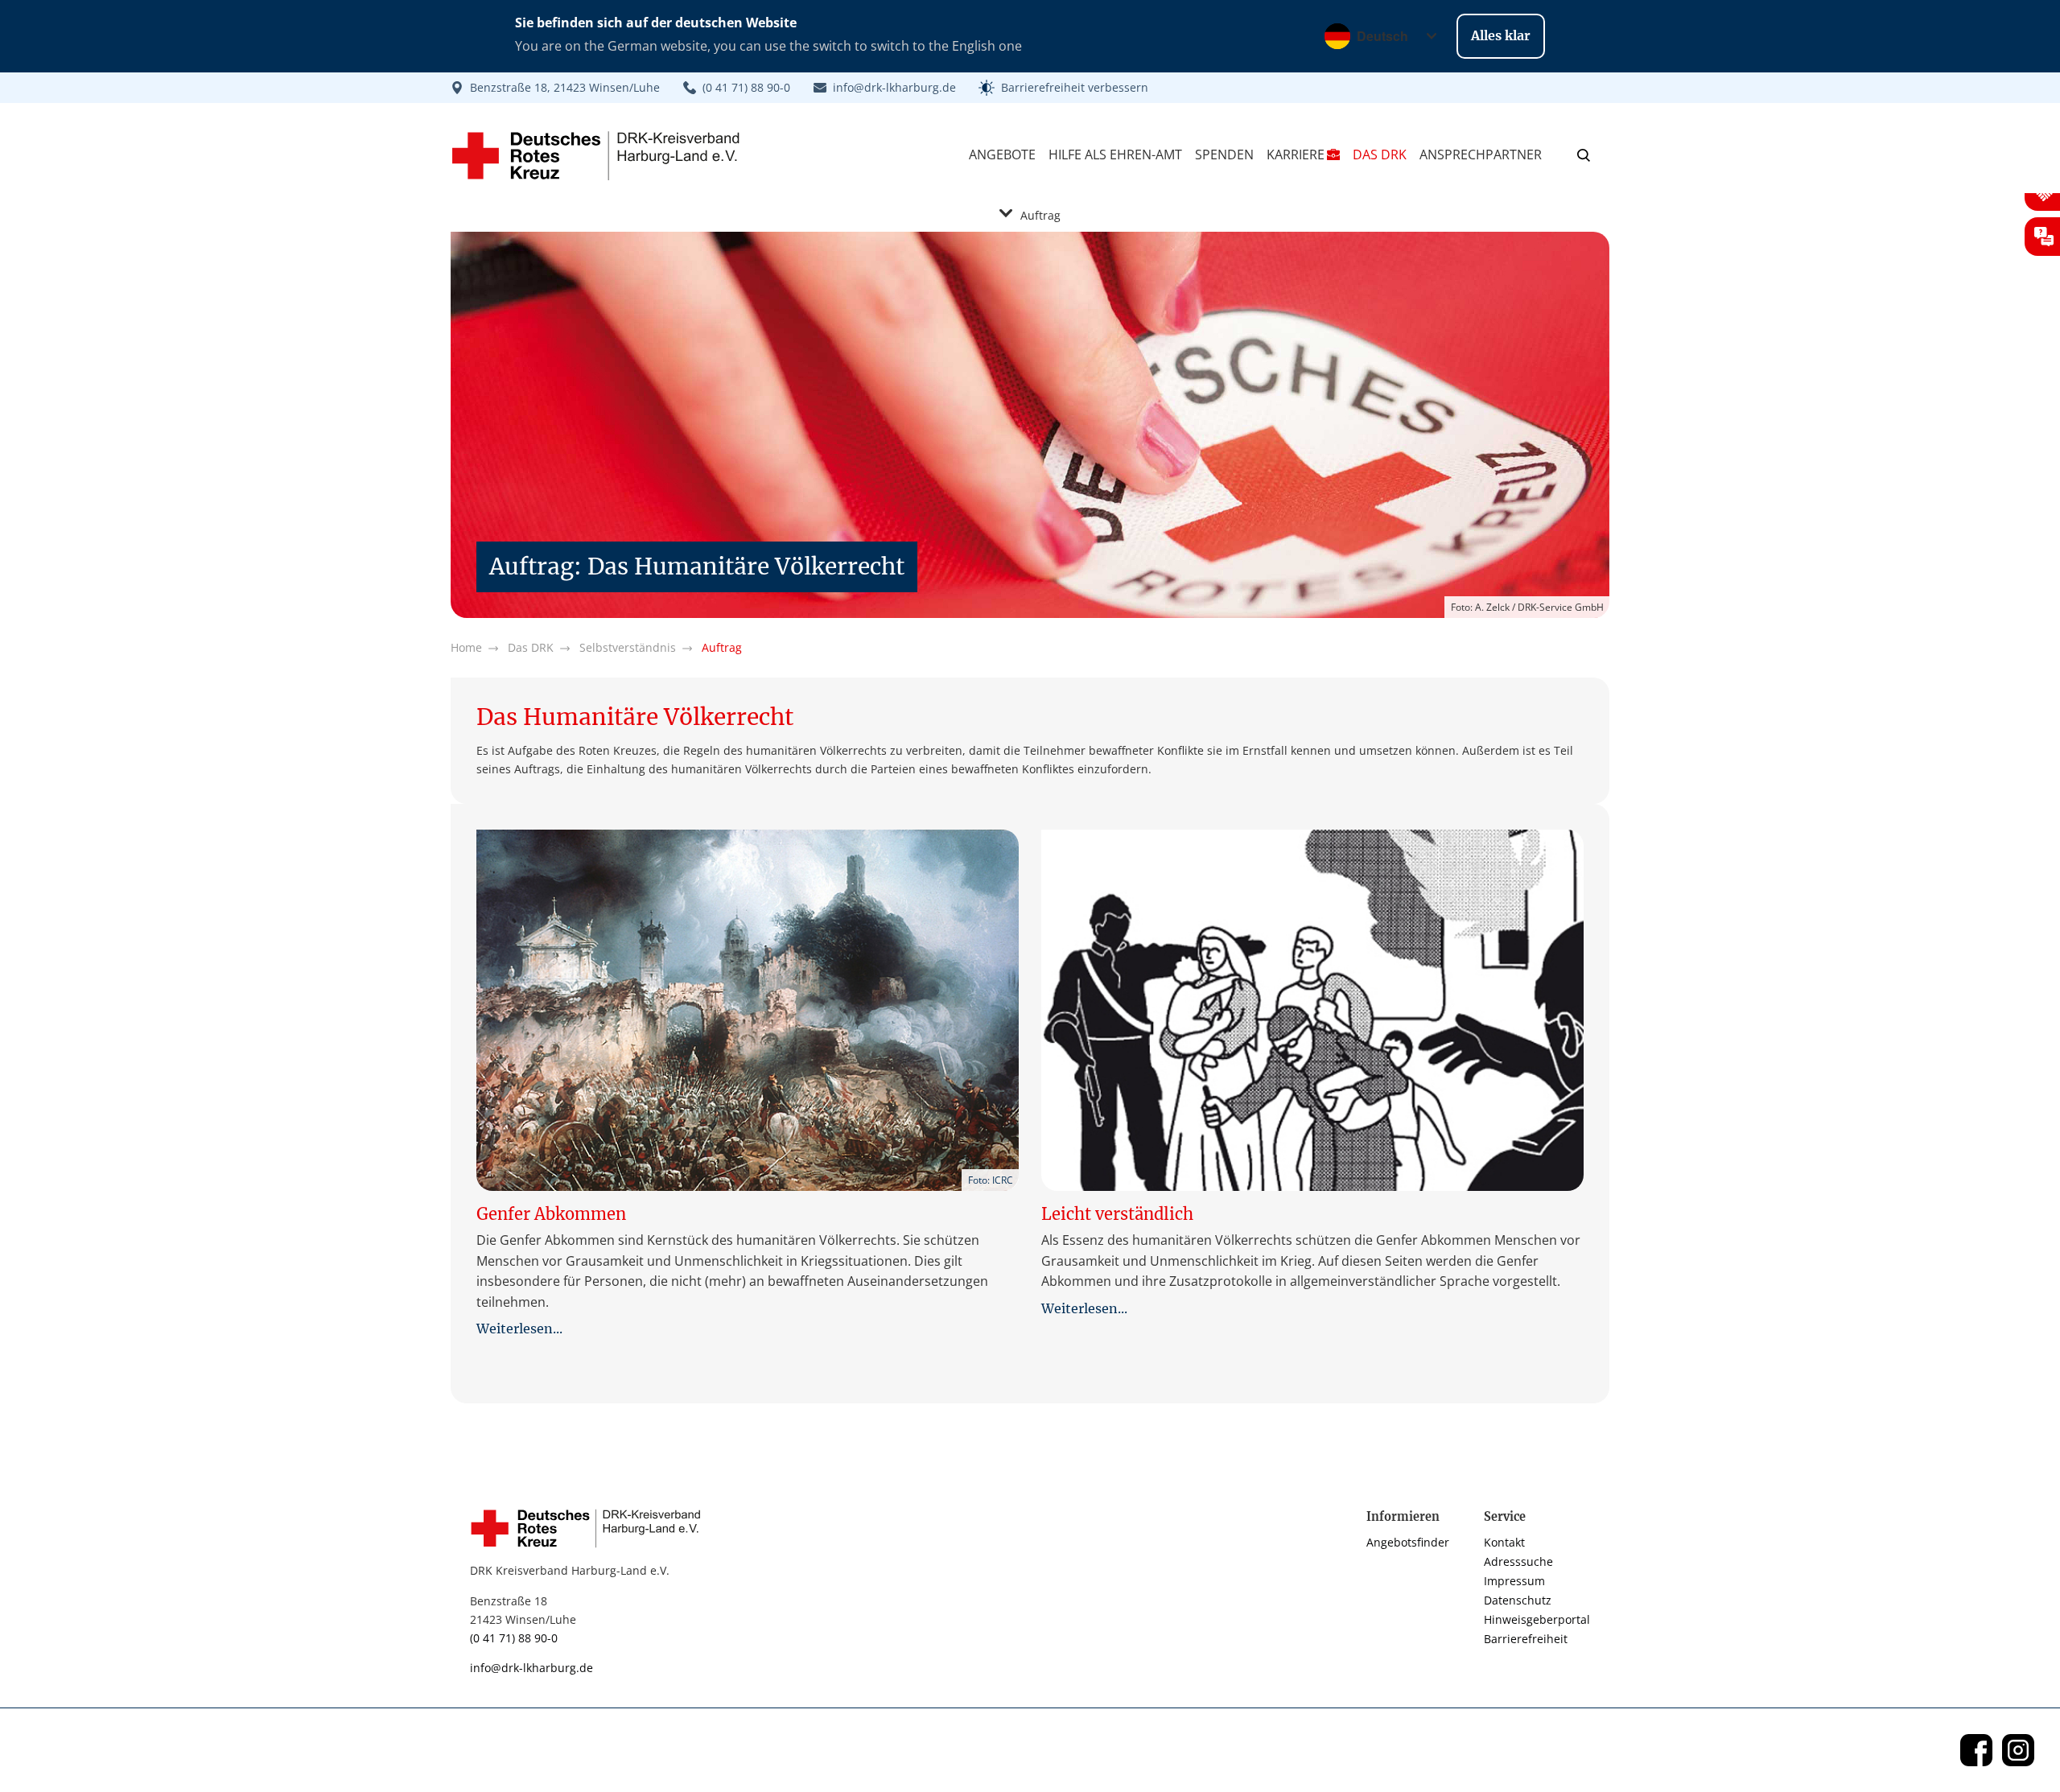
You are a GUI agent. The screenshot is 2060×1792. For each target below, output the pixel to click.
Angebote (1002, 154)
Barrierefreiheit (1526, 1639)
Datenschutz (1518, 1600)
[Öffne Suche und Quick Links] (1584, 154)
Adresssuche (1518, 1561)
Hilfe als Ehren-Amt (1115, 154)
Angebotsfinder (1408, 1542)
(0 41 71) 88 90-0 (514, 1638)
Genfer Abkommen (551, 1214)
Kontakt (1504, 1542)
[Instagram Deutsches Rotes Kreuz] (2018, 1750)
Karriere (1296, 154)
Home (466, 647)
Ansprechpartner (1481, 154)
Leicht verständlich (1117, 1214)
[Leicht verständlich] (1312, 1010)
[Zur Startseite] (591, 1528)
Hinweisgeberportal (1537, 1619)
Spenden (1224, 154)
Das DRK (1380, 154)
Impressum (1514, 1581)
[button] (1063, 88)
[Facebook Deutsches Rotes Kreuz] (1976, 1750)
